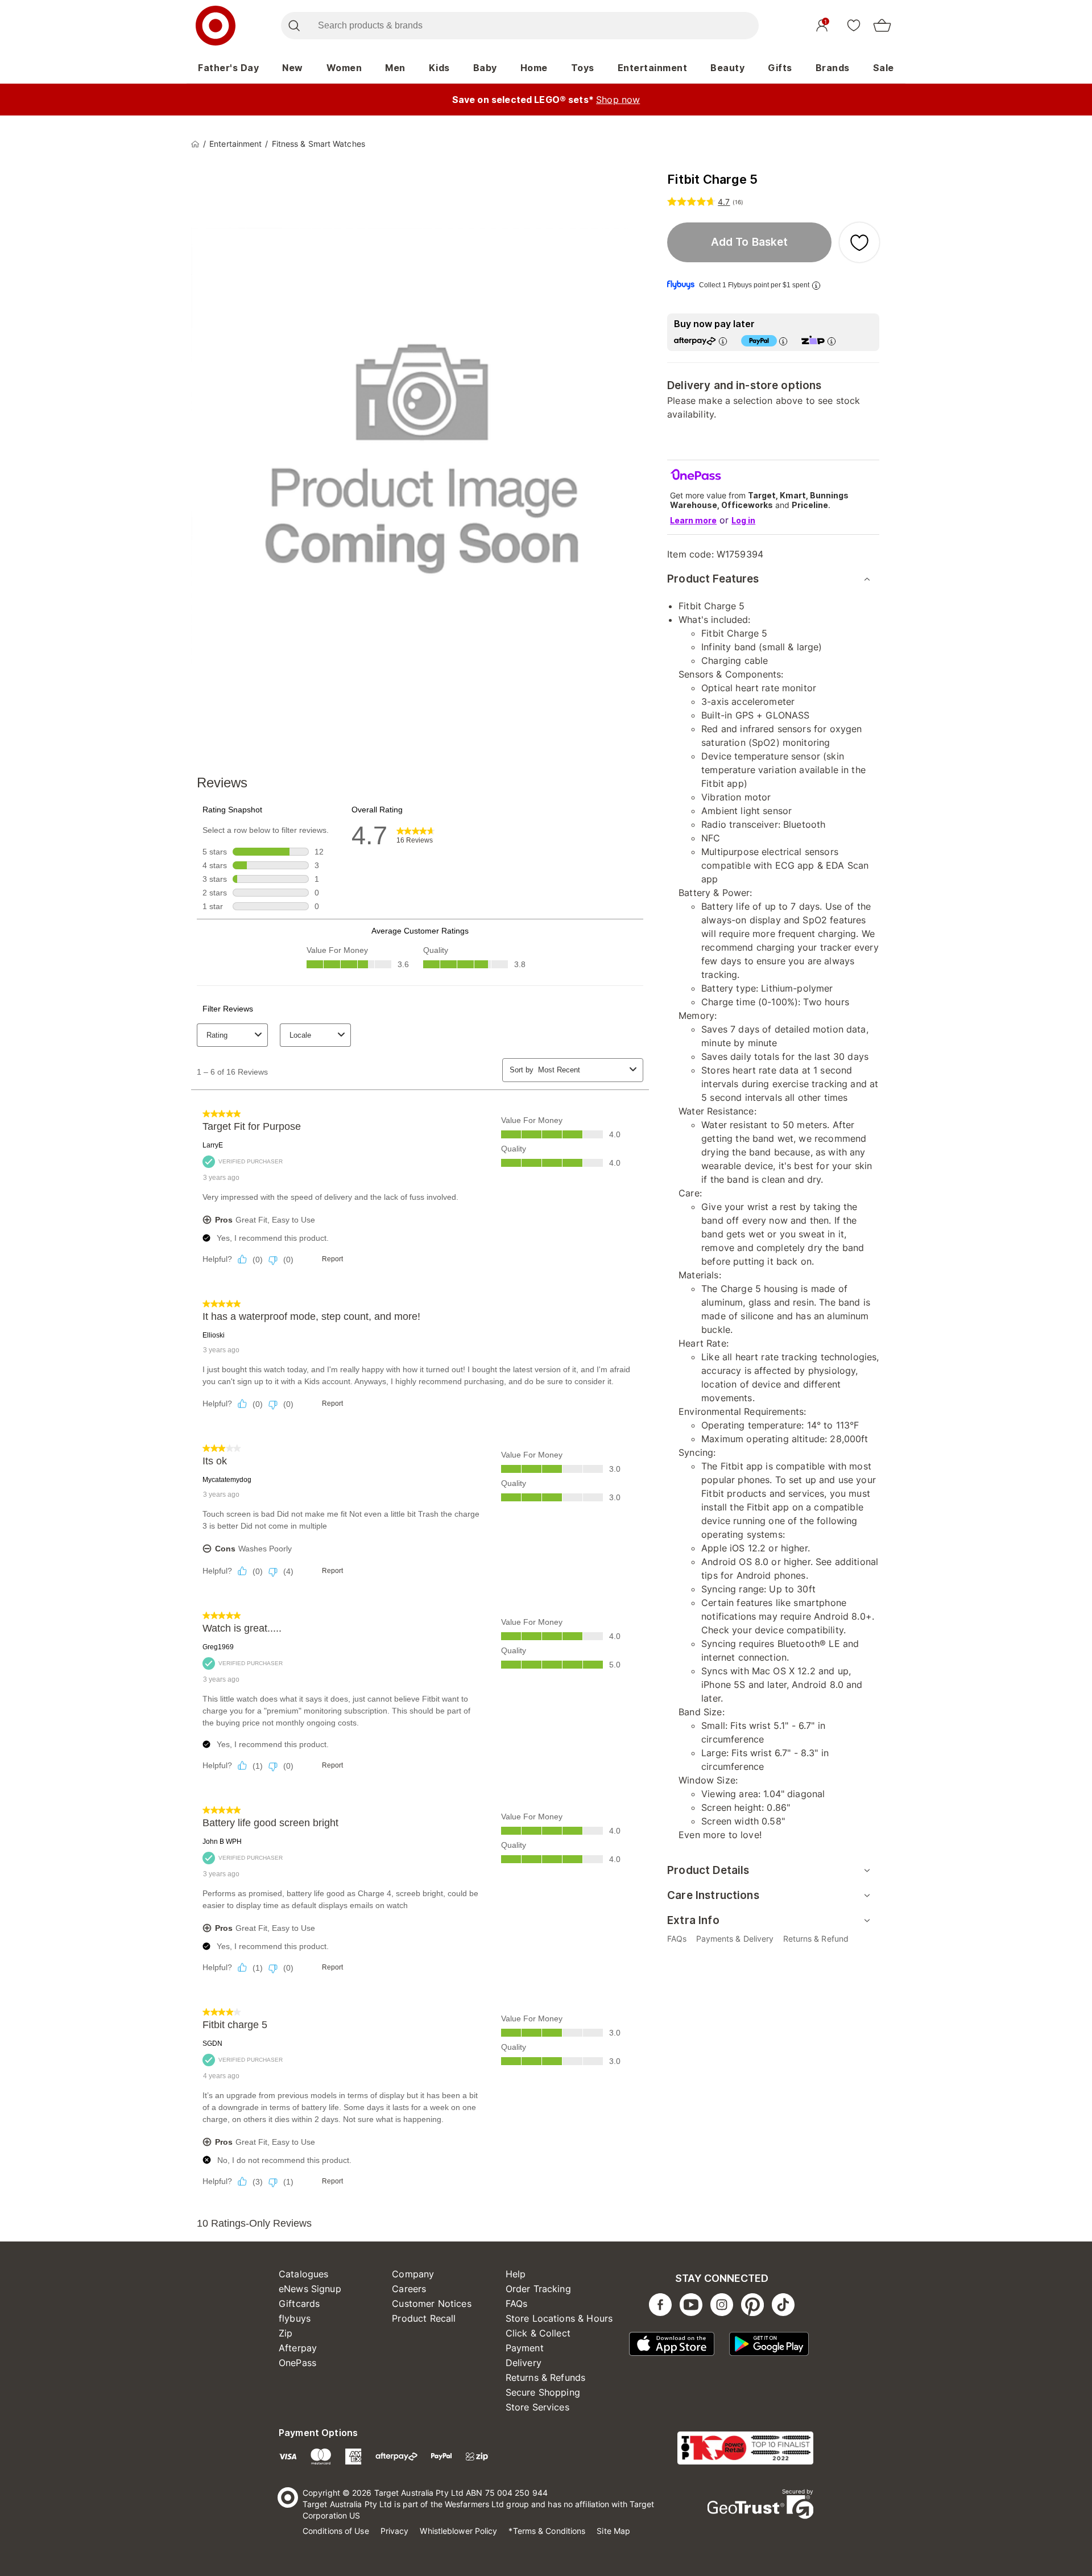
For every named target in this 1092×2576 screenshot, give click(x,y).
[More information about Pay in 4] (783, 341)
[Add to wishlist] (859, 242)
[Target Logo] (216, 26)
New (293, 68)
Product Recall (424, 2318)
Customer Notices (431, 2303)
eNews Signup (310, 2289)
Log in (743, 520)
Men (395, 68)
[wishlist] (854, 25)
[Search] (294, 26)
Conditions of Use (336, 2531)
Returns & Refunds (546, 2377)
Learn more (693, 520)
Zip (286, 2333)
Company (413, 2274)
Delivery (524, 2363)
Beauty (727, 68)
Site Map (613, 2531)
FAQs (517, 2303)
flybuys (295, 2318)
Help (516, 2274)
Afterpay (298, 2348)
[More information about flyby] (816, 285)
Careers (409, 2289)
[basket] (882, 26)
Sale (884, 68)
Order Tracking (538, 2289)
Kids (439, 68)
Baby (485, 68)
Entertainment (653, 68)
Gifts (780, 68)
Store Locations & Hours (559, 2318)
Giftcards (299, 2303)
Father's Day (228, 68)
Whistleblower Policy (458, 2531)
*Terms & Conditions (547, 2531)
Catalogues (304, 2274)
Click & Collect (538, 2333)
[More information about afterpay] (723, 341)
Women (344, 68)
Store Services (537, 2407)
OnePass (297, 2363)
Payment (525, 2348)
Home (534, 68)
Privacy (395, 2531)
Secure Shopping (543, 2392)
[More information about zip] (832, 341)
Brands (833, 68)
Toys (583, 68)
